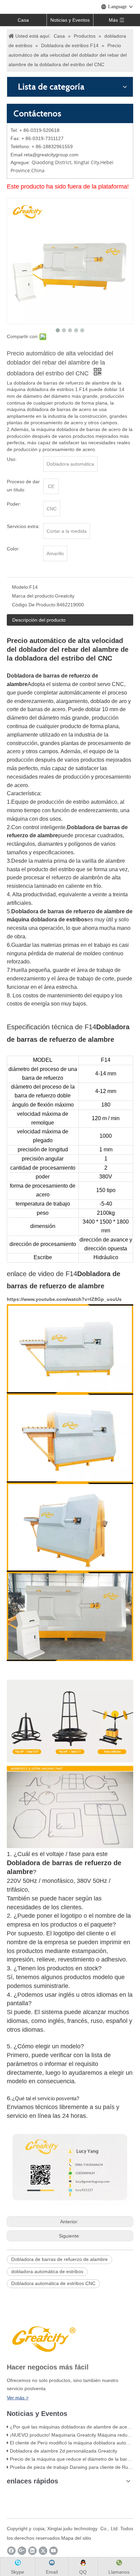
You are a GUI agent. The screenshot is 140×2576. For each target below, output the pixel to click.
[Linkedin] (32, 2551)
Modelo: (21, 587)
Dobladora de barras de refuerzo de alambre (59, 2259)
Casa (23, 20)
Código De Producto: (34, 605)
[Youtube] (54, 2551)
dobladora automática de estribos (47, 2271)
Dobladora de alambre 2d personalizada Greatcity (64, 2451)
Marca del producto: (33, 596)
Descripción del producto (39, 620)
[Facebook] (11, 2551)
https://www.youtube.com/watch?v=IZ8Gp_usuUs (64, 1299)
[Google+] (22, 2551)
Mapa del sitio (76, 2538)
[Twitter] (43, 2551)
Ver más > (18, 2398)
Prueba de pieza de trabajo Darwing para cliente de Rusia (72, 2467)
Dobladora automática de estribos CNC (53, 2283)
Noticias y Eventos (70, 20)
